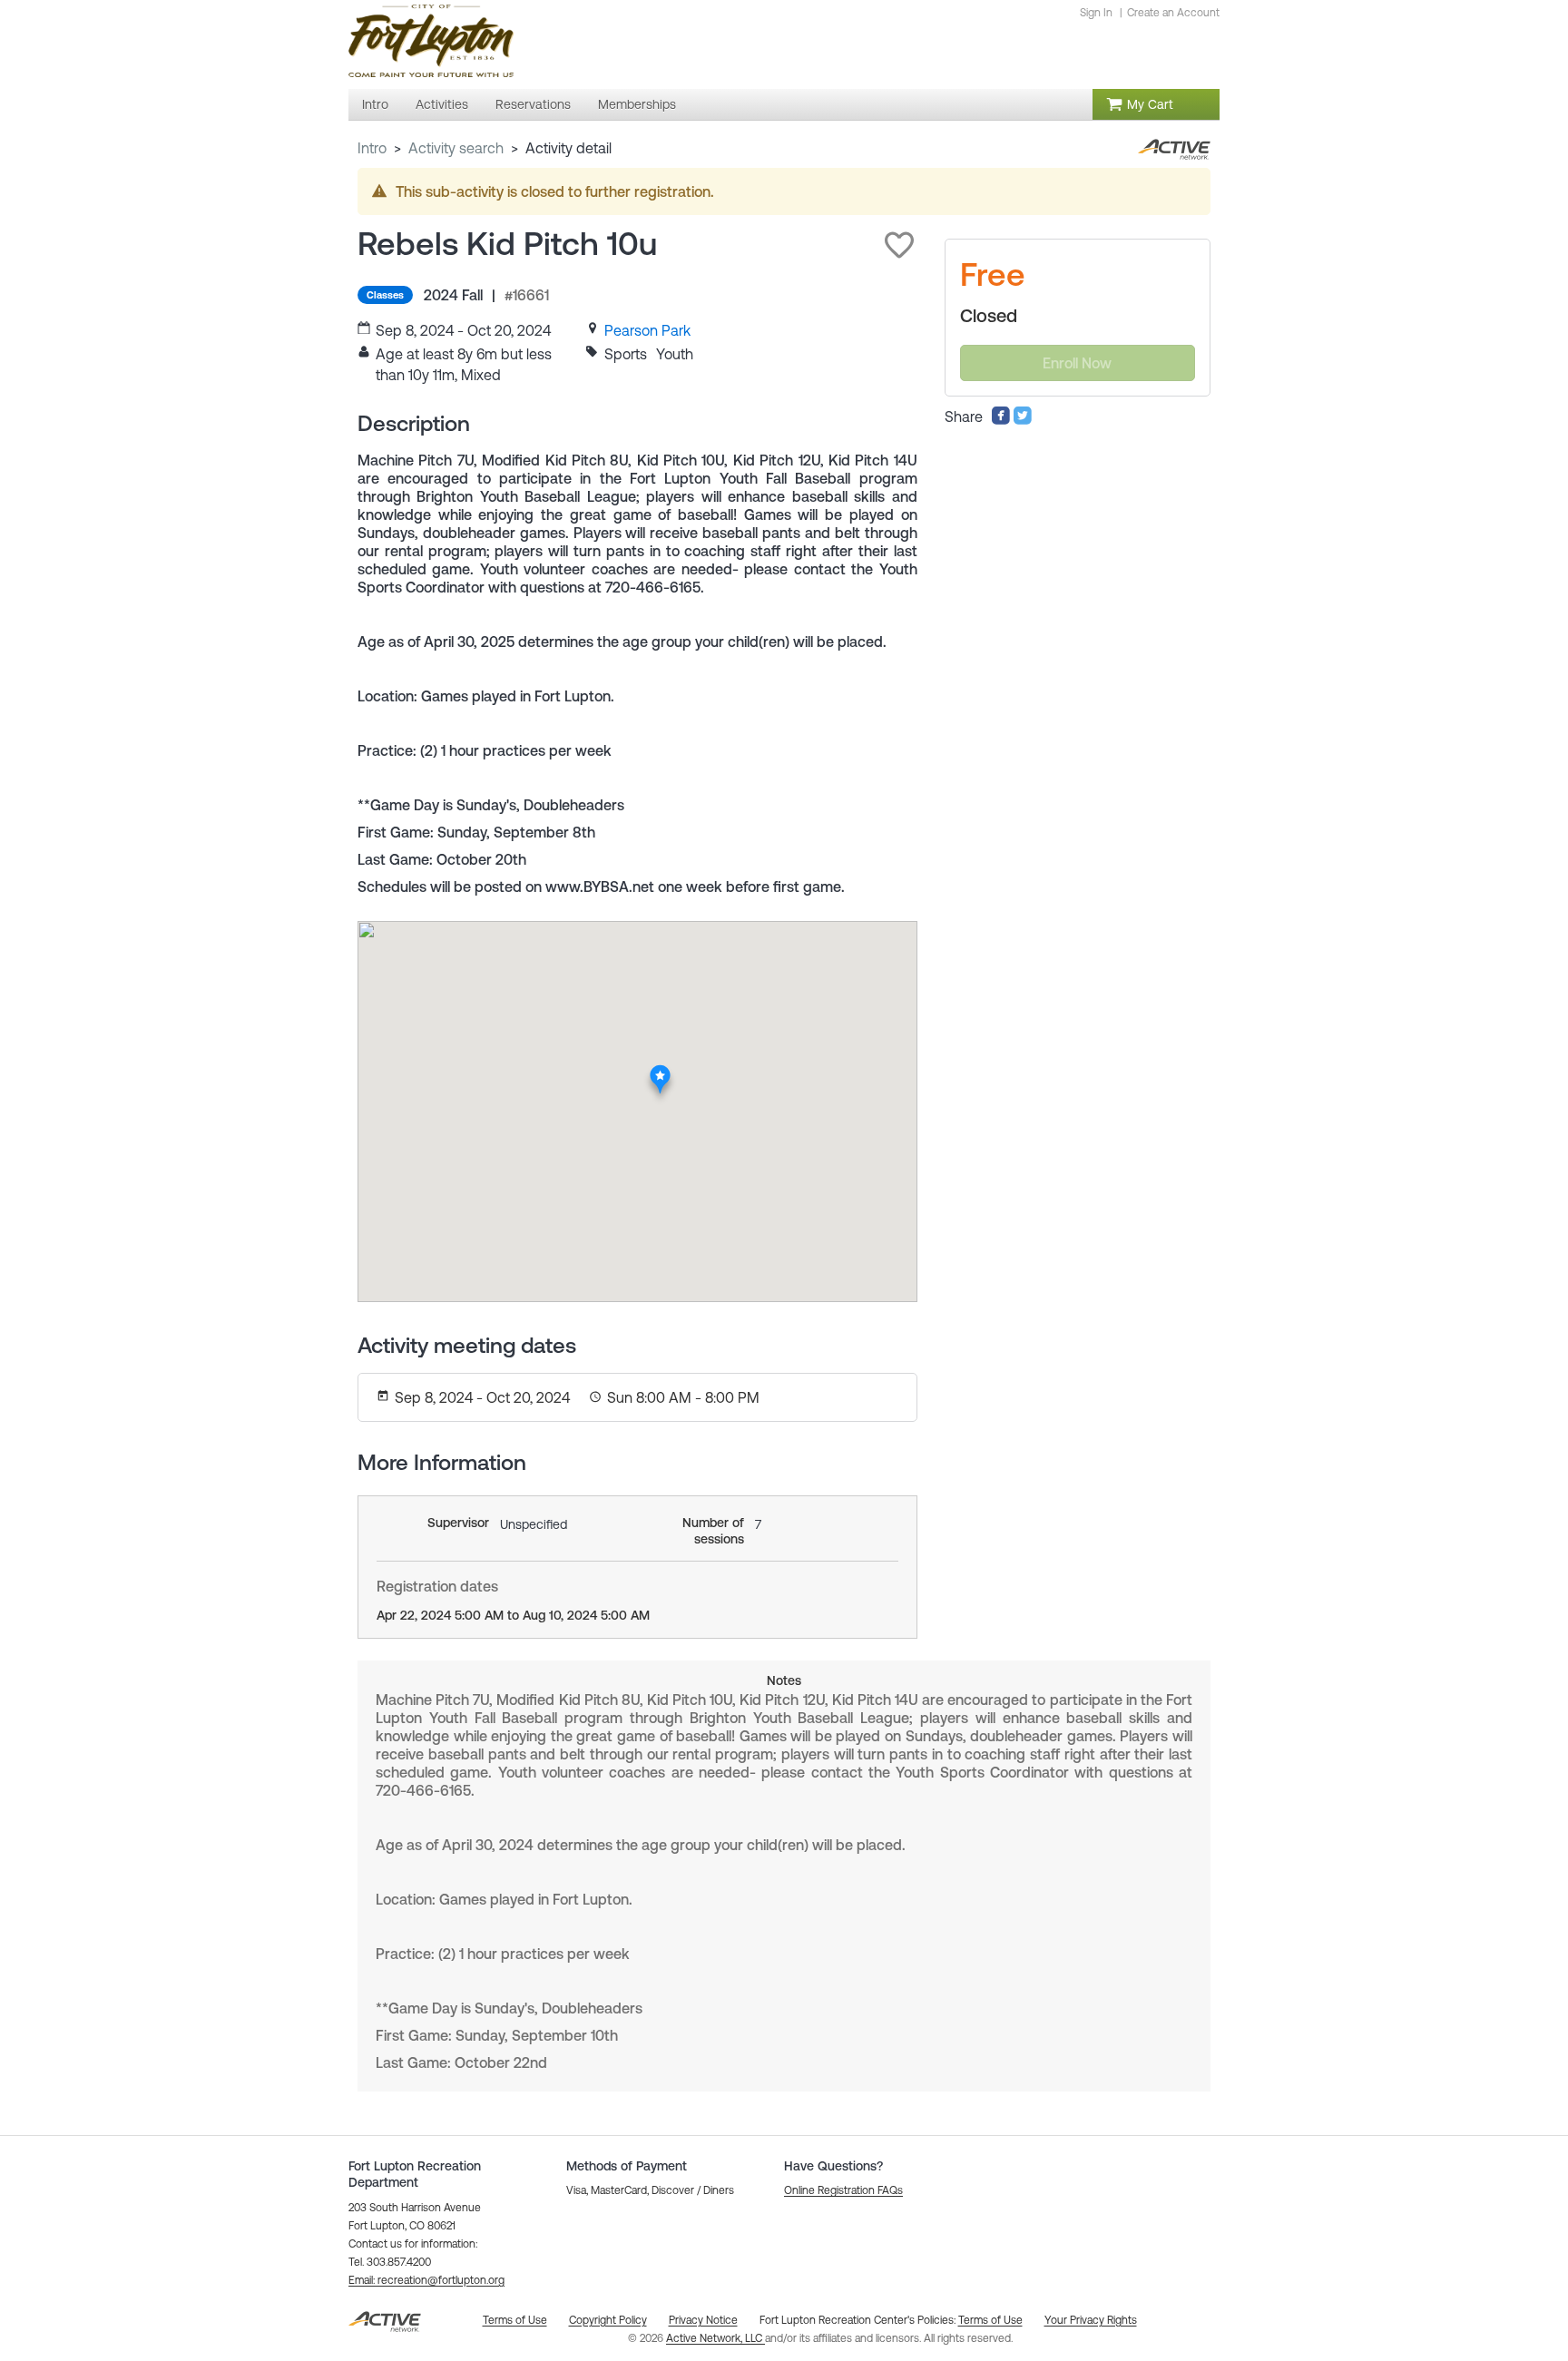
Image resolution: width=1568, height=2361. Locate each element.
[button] (899, 245)
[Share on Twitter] (1023, 420)
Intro (372, 148)
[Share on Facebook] (1001, 420)
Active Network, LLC (715, 2338)
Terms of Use (990, 2320)
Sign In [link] (1096, 13)
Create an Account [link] (1173, 13)
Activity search (456, 148)
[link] (647, 330)
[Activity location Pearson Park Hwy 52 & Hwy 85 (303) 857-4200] (661, 1070)
